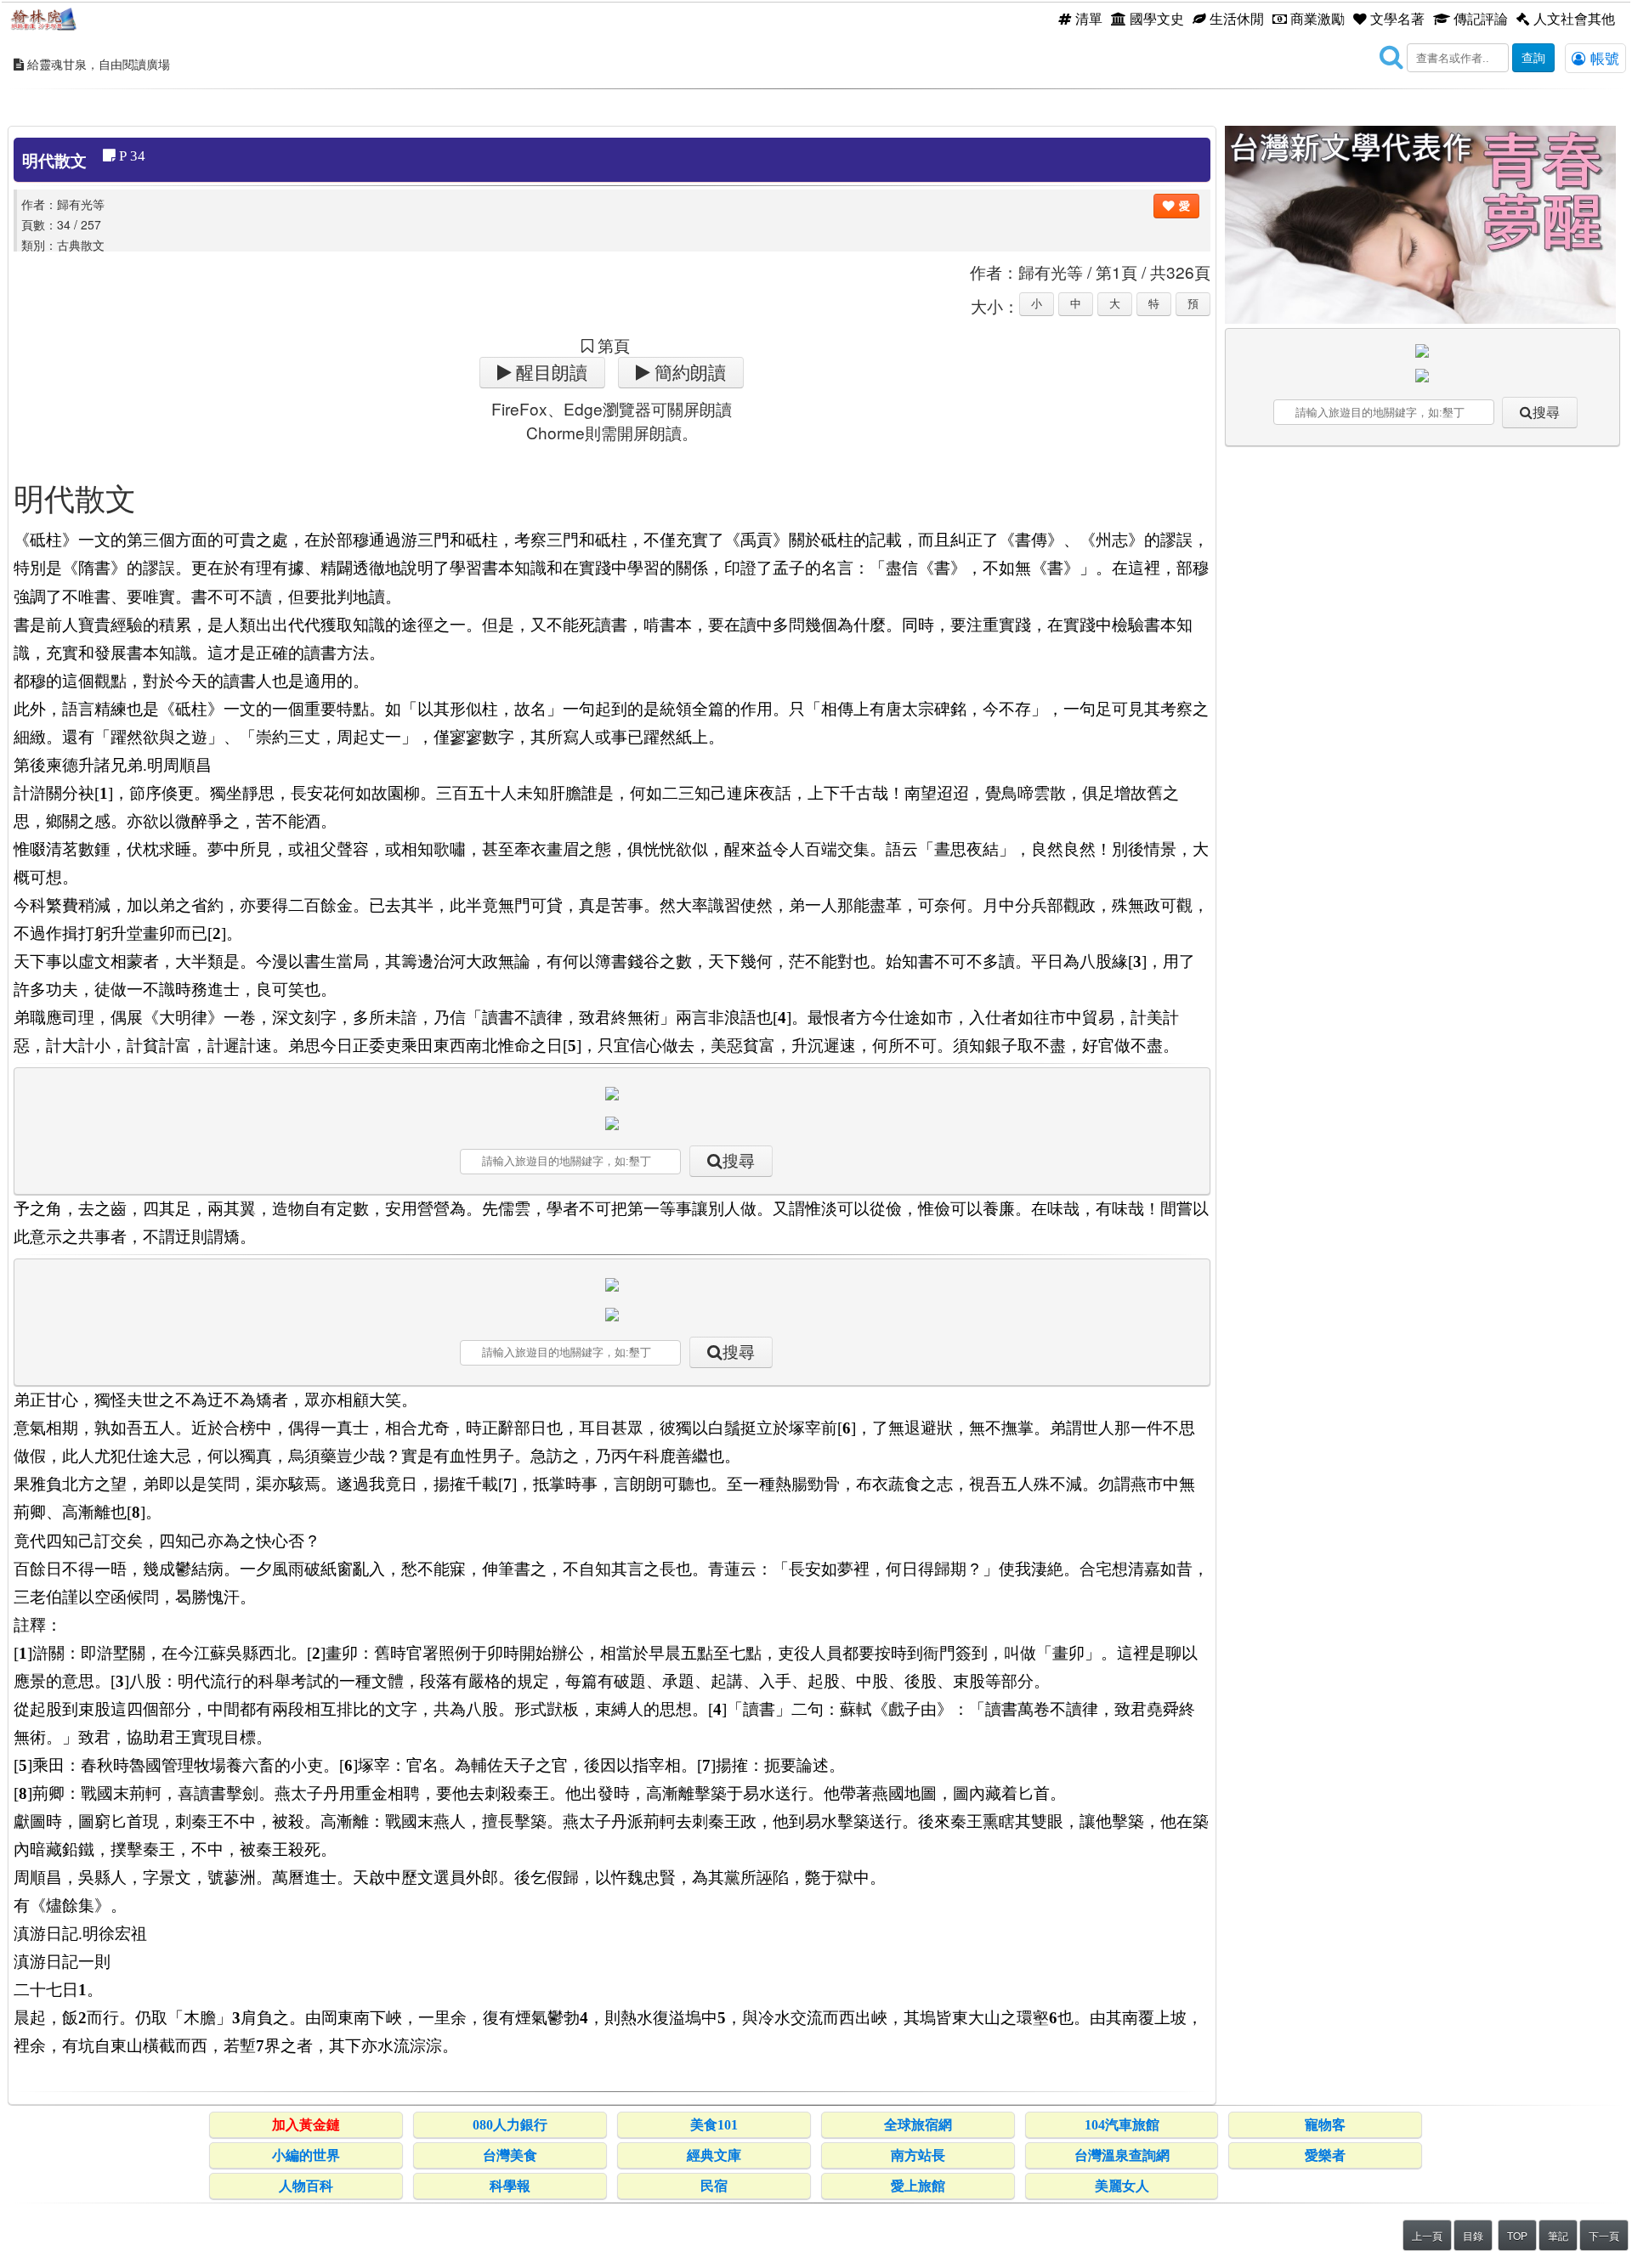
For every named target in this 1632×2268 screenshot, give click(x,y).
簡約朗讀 (688, 373)
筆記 (1558, 2235)
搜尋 (739, 1161)
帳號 (1603, 58)
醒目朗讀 (550, 373)
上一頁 (1427, 2235)
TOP (1517, 2235)
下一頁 (1604, 2235)
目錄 (1473, 2235)
